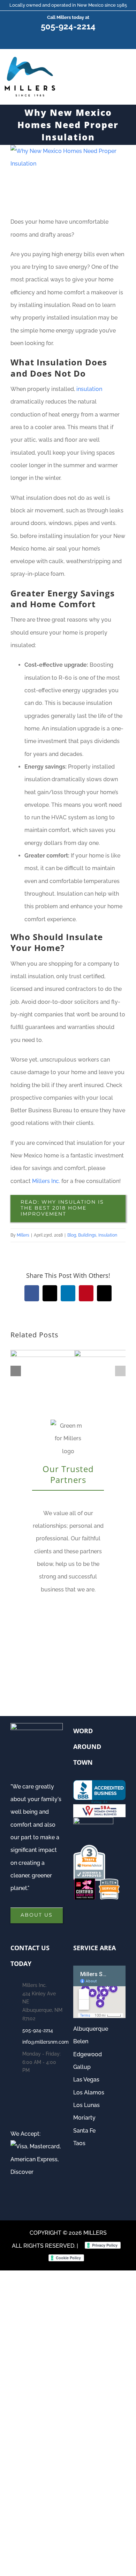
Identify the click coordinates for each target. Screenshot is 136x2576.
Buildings (87, 1235)
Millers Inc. (46, 1181)
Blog (72, 1235)
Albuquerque (91, 2029)
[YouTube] (29, 2100)
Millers (23, 1235)
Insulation (108, 1235)
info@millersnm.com (43, 2042)
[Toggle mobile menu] (126, 70)
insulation (89, 389)
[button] (16, 1371)
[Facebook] (15, 2100)
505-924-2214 (68, 27)
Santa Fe (84, 2131)
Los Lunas (86, 2105)
